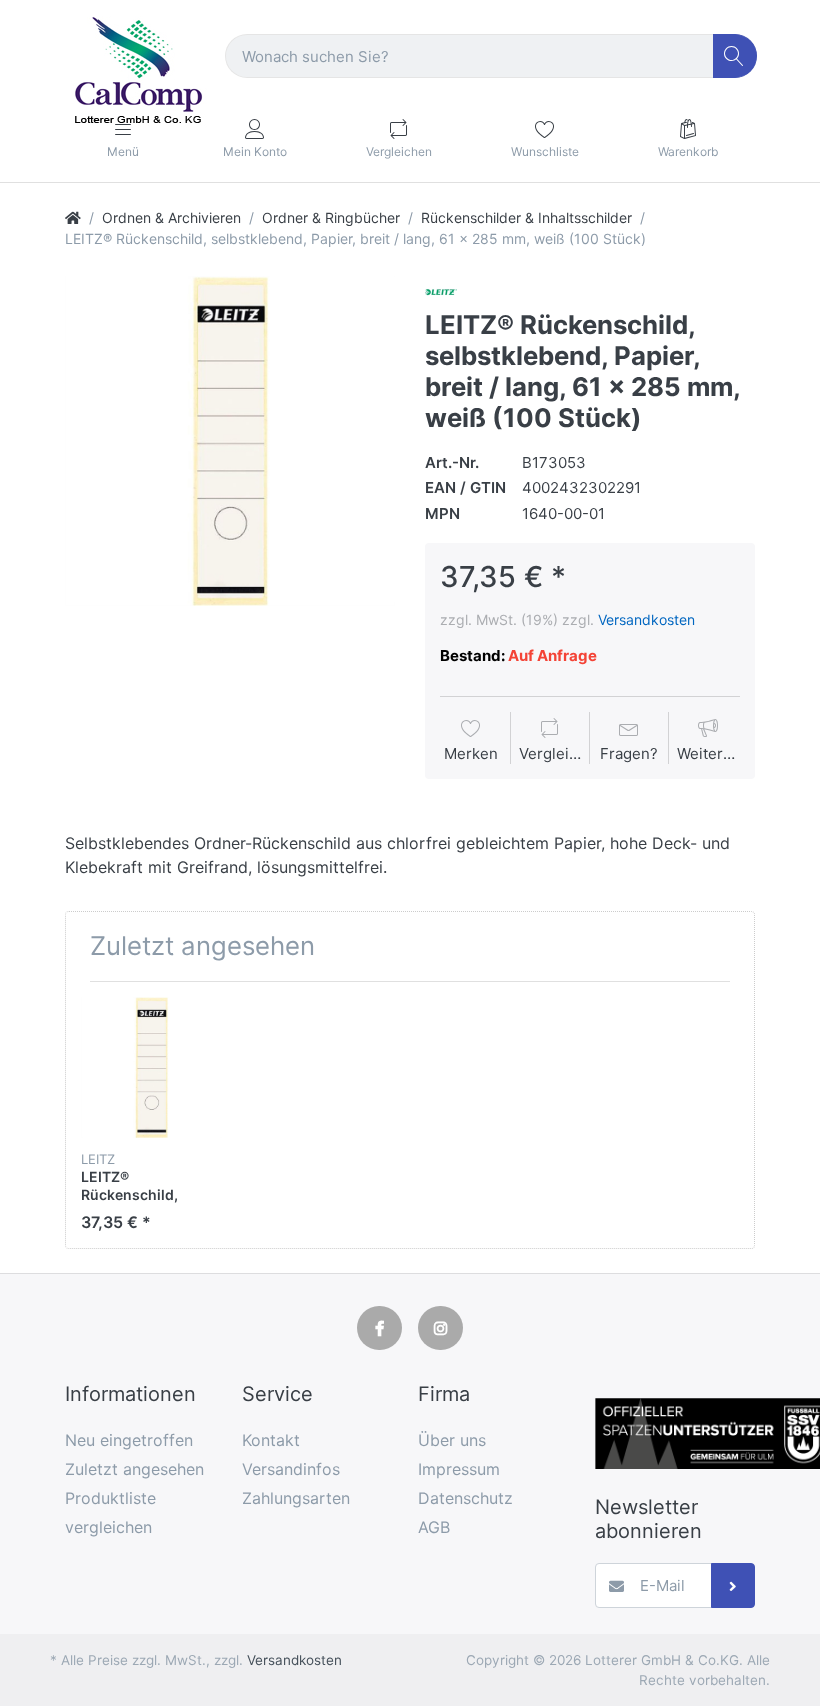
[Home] (73, 217)
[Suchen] (735, 56)
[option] (230, 441)
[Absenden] (733, 1585)
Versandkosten (646, 619)
